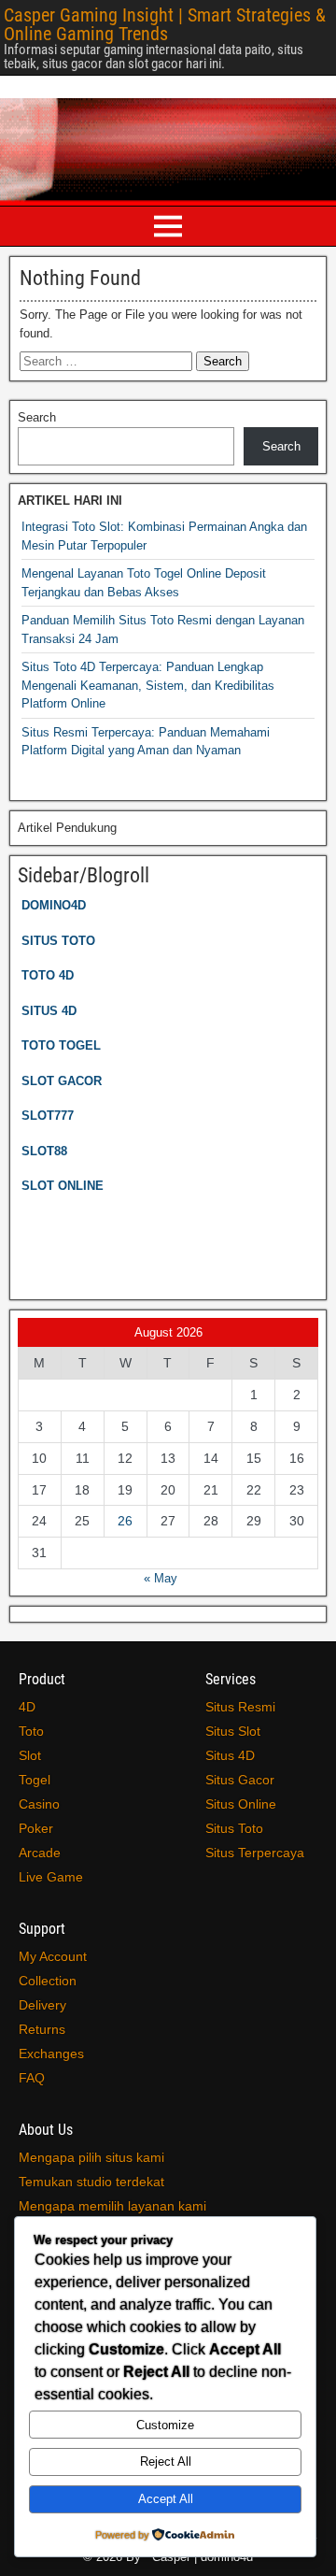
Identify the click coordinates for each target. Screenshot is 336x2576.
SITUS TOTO (58, 941)
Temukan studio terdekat (91, 2182)
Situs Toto (234, 1828)
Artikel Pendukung (67, 828)
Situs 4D (230, 1755)
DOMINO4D (54, 905)
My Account (53, 1956)
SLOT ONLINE (63, 1186)
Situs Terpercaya (255, 1853)
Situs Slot (233, 1731)
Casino (39, 1804)
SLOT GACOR (62, 1081)
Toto (31, 1731)
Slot (30, 1755)
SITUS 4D (49, 1011)
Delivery (42, 2005)
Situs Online (241, 1804)
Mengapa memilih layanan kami (112, 2206)
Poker (36, 1828)
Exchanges (51, 2054)
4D (27, 1707)
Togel (35, 1780)
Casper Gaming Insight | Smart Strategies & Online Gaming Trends (165, 24)
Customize (165, 2425)
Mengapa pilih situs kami (91, 2157)
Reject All (166, 2462)
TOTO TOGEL (61, 1045)
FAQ (32, 2078)
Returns (42, 2029)
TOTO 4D (48, 975)
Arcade (40, 1853)
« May (161, 1578)
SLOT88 (44, 1151)
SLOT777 (48, 1116)
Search (37, 417)
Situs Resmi (240, 1707)
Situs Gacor (240, 1780)
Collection (48, 1981)
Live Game (51, 1877)
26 (125, 1521)
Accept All (166, 2499)
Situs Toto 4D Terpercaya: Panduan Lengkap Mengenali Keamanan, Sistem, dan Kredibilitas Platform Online (148, 685)
